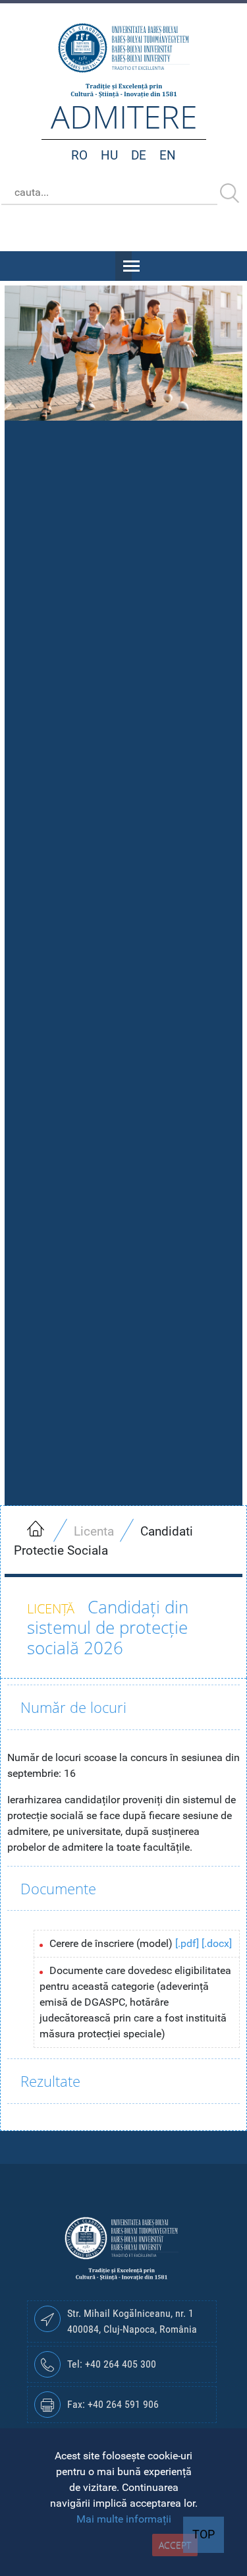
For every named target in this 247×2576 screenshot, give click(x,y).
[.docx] (217, 1943)
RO (79, 155)
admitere (124, 116)
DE (139, 155)
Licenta (94, 1531)
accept (175, 2545)
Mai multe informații (124, 2519)
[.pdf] (187, 1943)
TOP (204, 2534)
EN (168, 155)
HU (109, 155)
